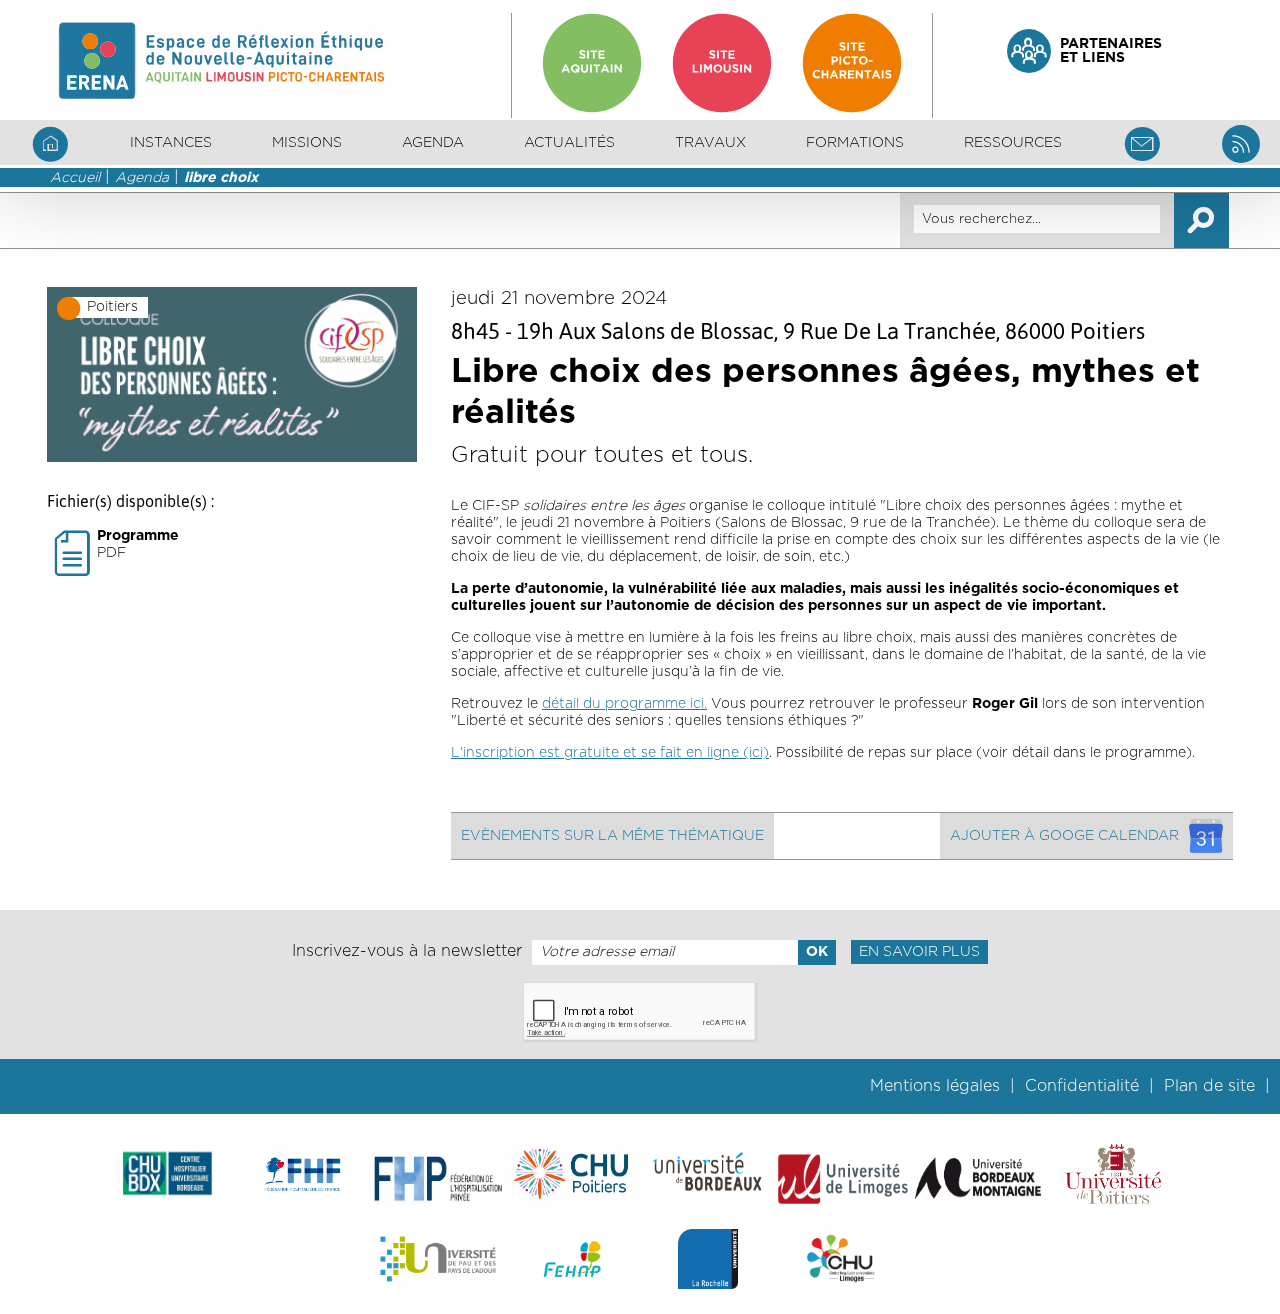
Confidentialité (1082, 1086)
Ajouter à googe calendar (1064, 836)
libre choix (221, 178)
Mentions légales (935, 1086)
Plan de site (1209, 1086)
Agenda (433, 143)
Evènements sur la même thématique (612, 836)
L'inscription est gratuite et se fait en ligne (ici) (610, 753)
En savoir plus (919, 952)
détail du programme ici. (624, 704)
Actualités (569, 143)
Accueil (75, 178)
